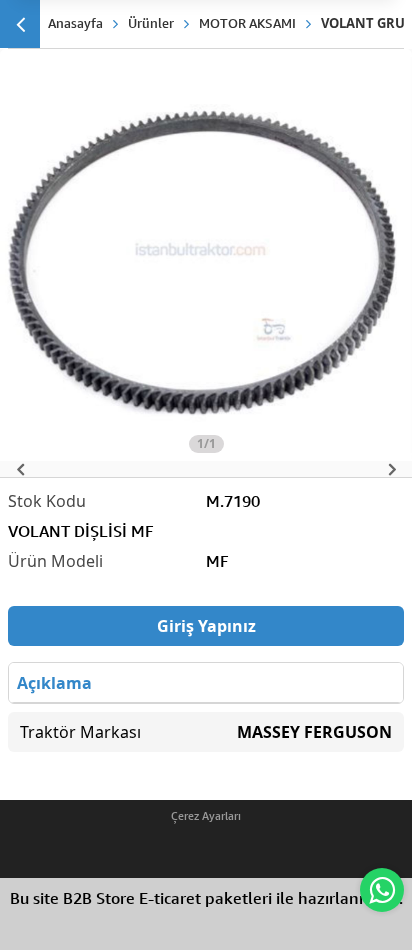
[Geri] (20, 24)
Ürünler (151, 23)
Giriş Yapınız (206, 626)
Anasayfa (75, 23)
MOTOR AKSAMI (247, 23)
